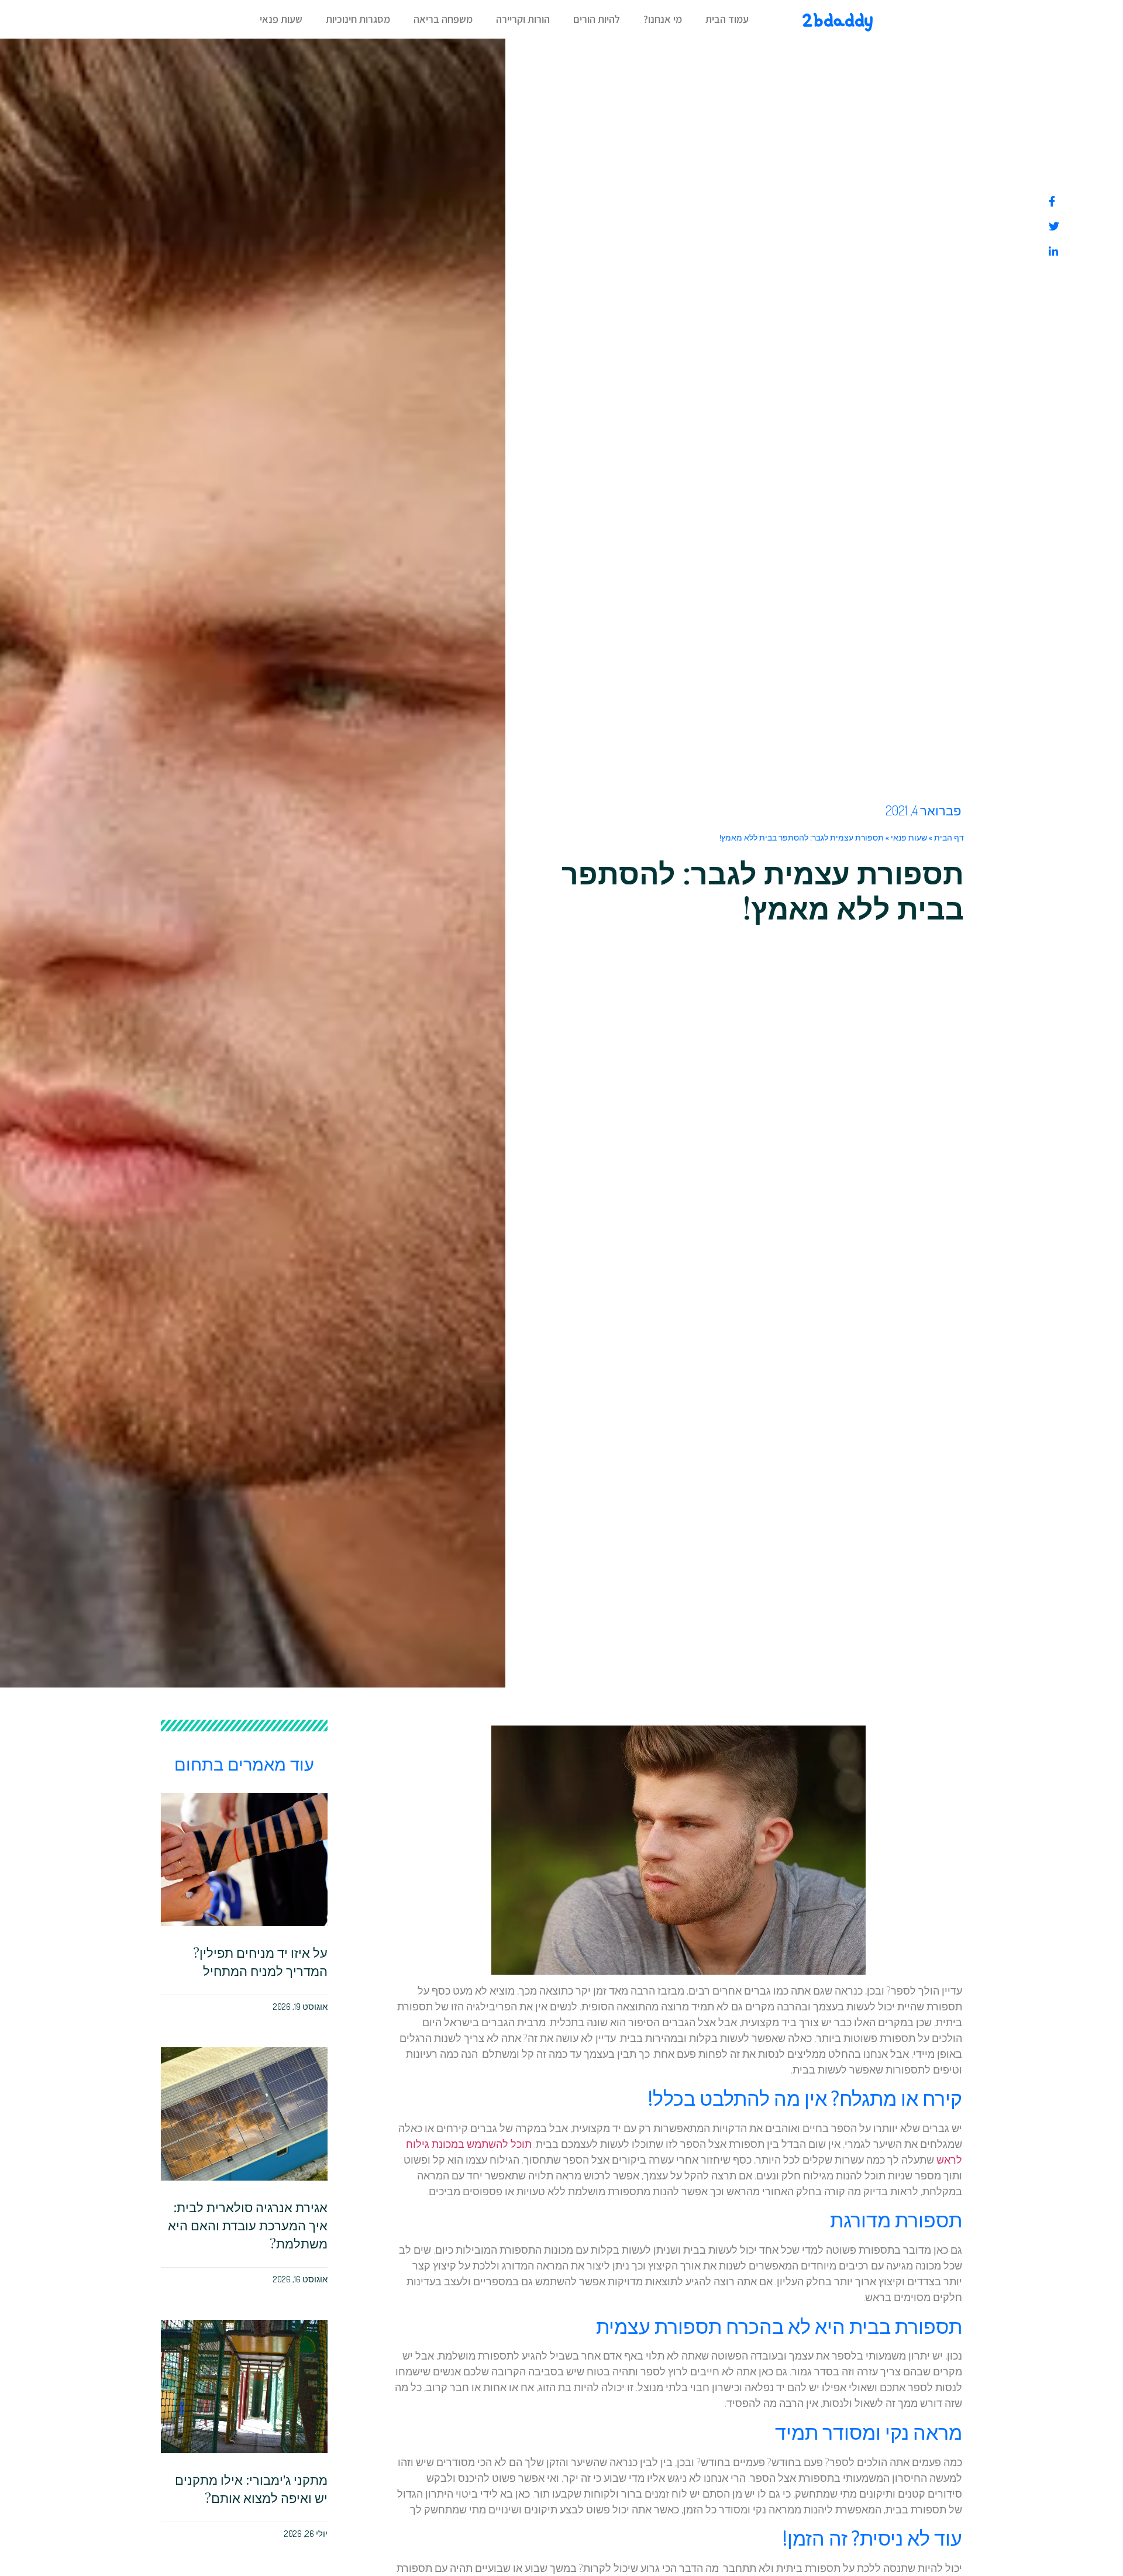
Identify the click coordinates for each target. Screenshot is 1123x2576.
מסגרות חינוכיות (358, 19)
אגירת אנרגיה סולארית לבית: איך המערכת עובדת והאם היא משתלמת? (248, 2225)
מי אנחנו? (663, 19)
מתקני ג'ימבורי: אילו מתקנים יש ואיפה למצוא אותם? (251, 2489)
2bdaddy (837, 20)
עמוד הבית (727, 19)
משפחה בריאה (443, 19)
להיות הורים (597, 19)
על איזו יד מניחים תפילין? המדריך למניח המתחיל (260, 1962)
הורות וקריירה (523, 19)
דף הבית (949, 838)
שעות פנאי (281, 19)
